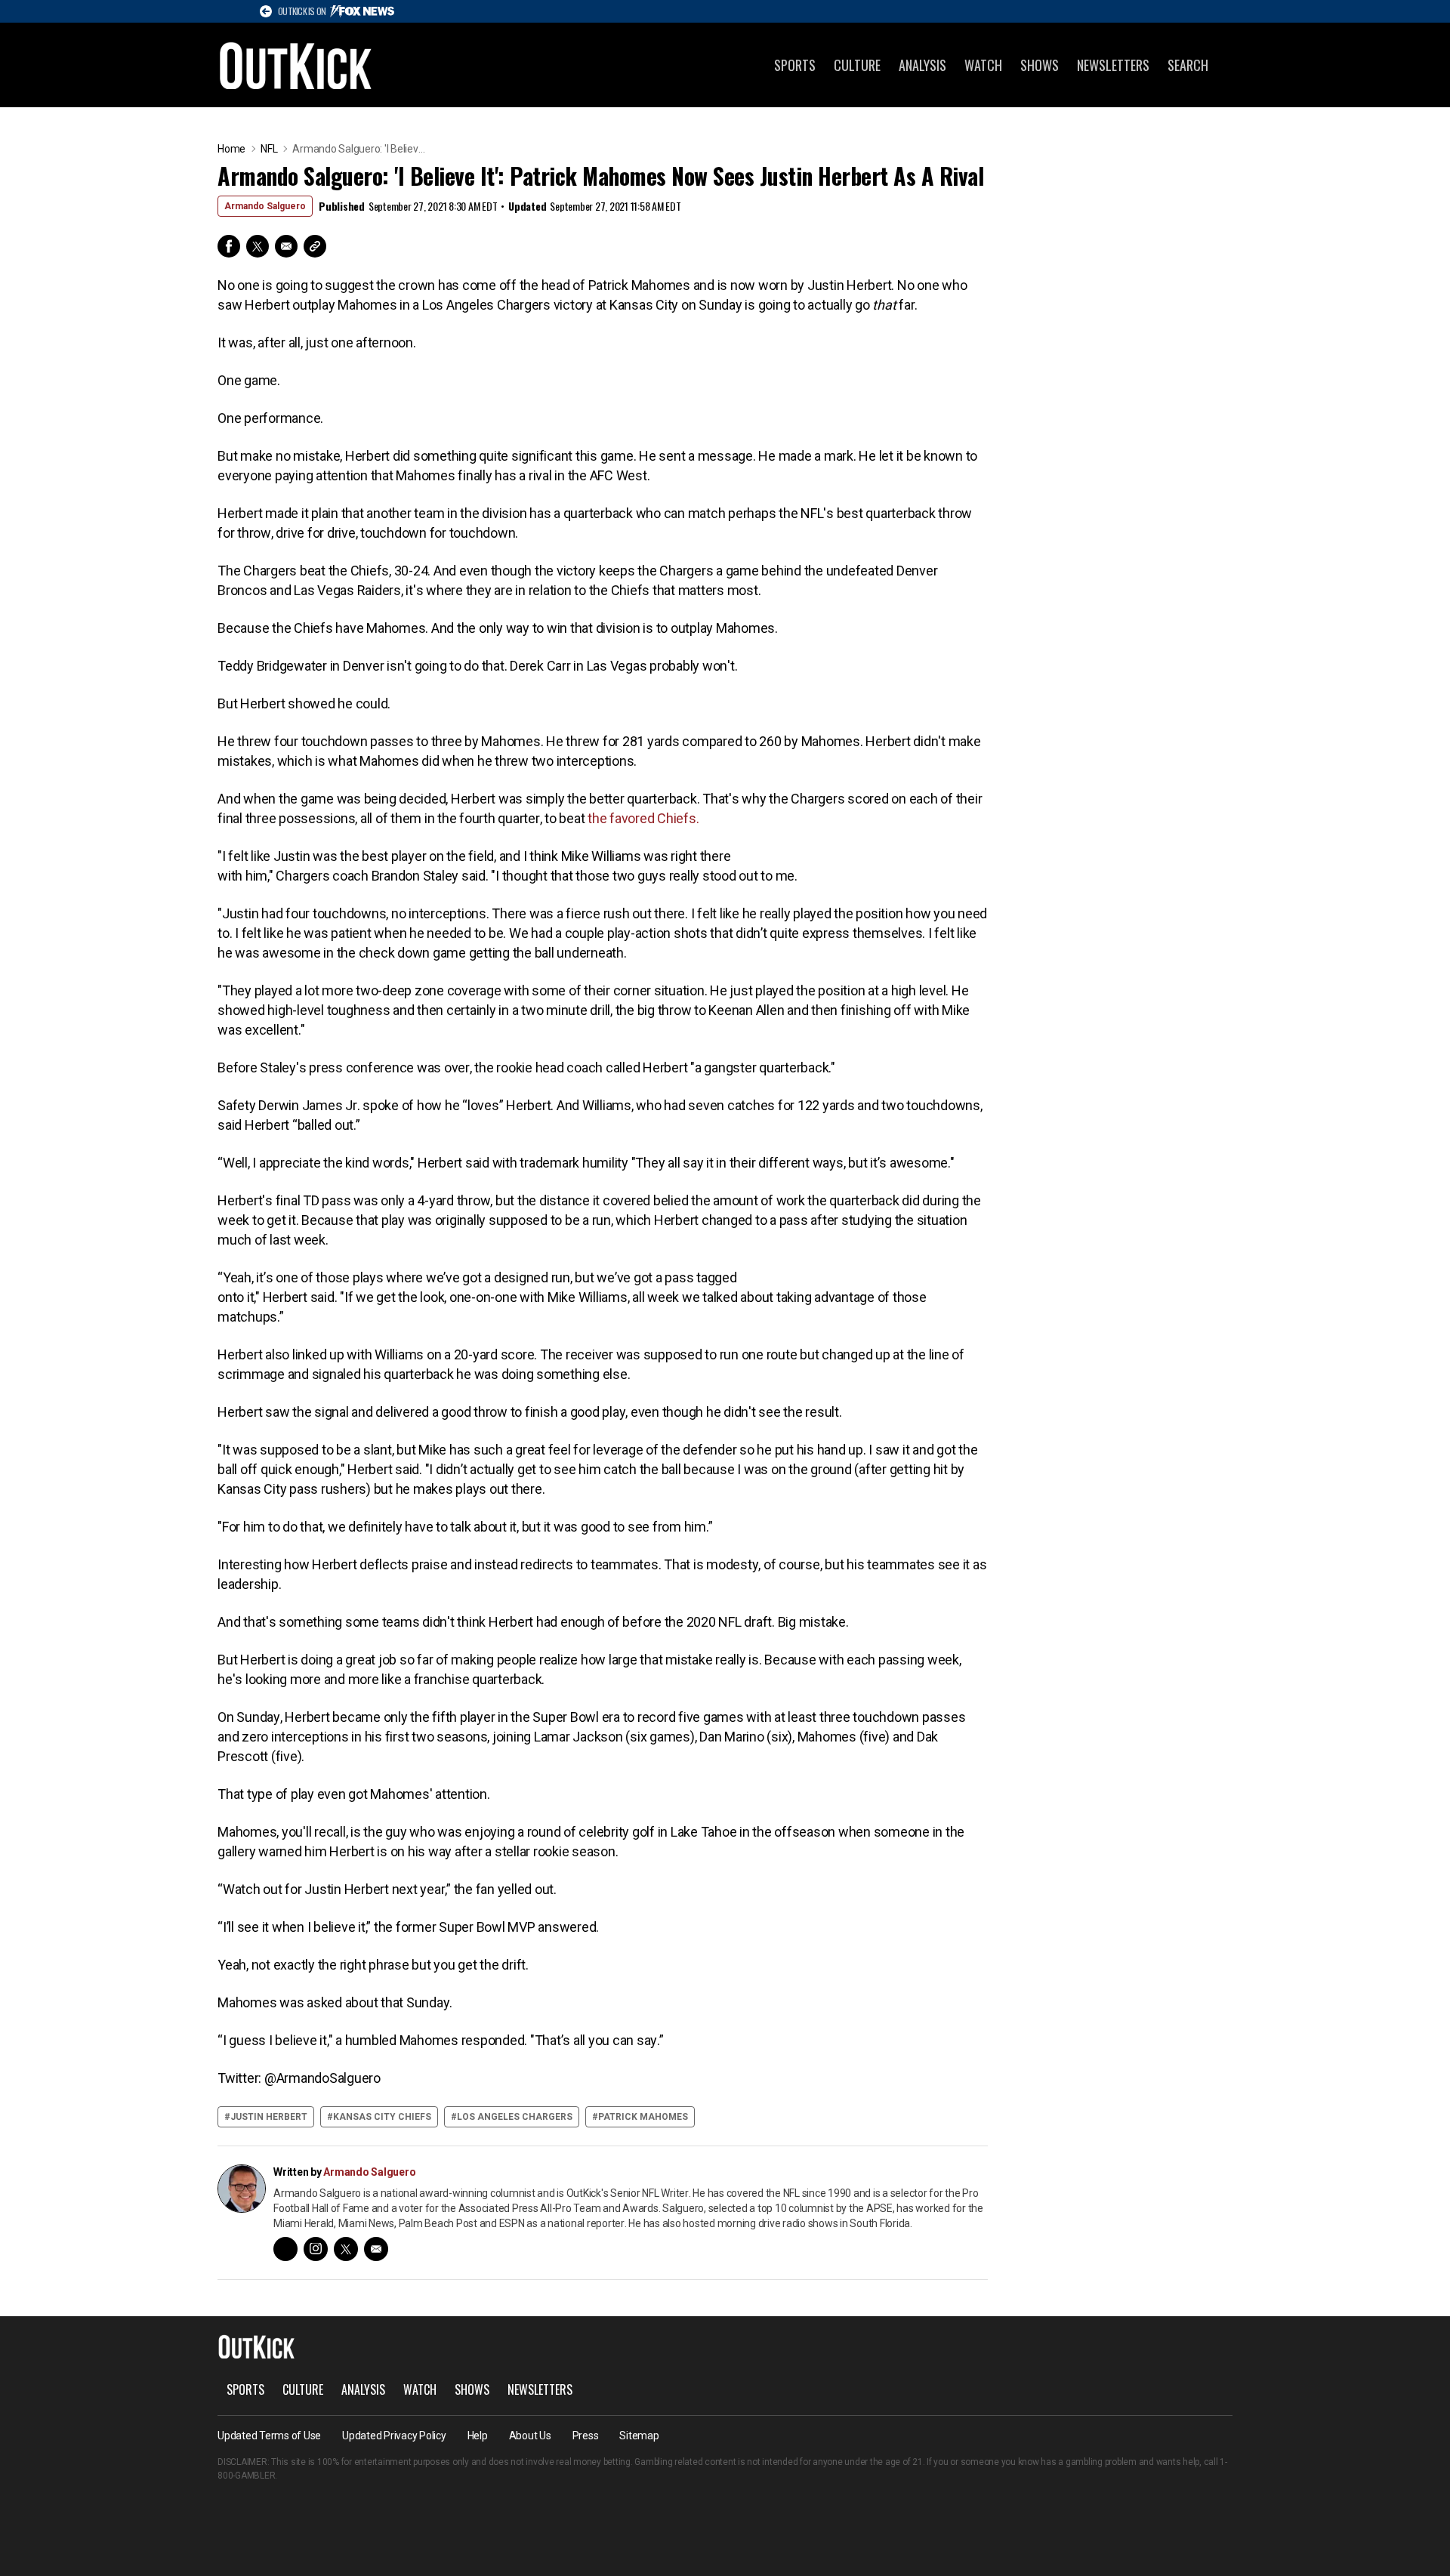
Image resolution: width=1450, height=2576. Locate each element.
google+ (285, 2249)
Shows (1040, 65)
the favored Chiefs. (643, 818)
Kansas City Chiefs (382, 2117)
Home (231, 149)
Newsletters (1113, 65)
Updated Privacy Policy (394, 2436)
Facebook (229, 246)
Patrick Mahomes (643, 2117)
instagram (316, 2249)
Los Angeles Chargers (515, 2117)
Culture (857, 65)
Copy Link (315, 246)
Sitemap (639, 2436)
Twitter (258, 246)
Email (286, 246)
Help (478, 2436)
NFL (269, 149)
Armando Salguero (265, 206)
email (376, 2249)
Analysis (922, 65)
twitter (346, 2249)
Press (586, 2436)
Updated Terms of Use (269, 2436)
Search (1188, 65)
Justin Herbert (269, 2117)
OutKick (296, 65)
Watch (983, 65)
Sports (795, 65)
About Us (530, 2436)
